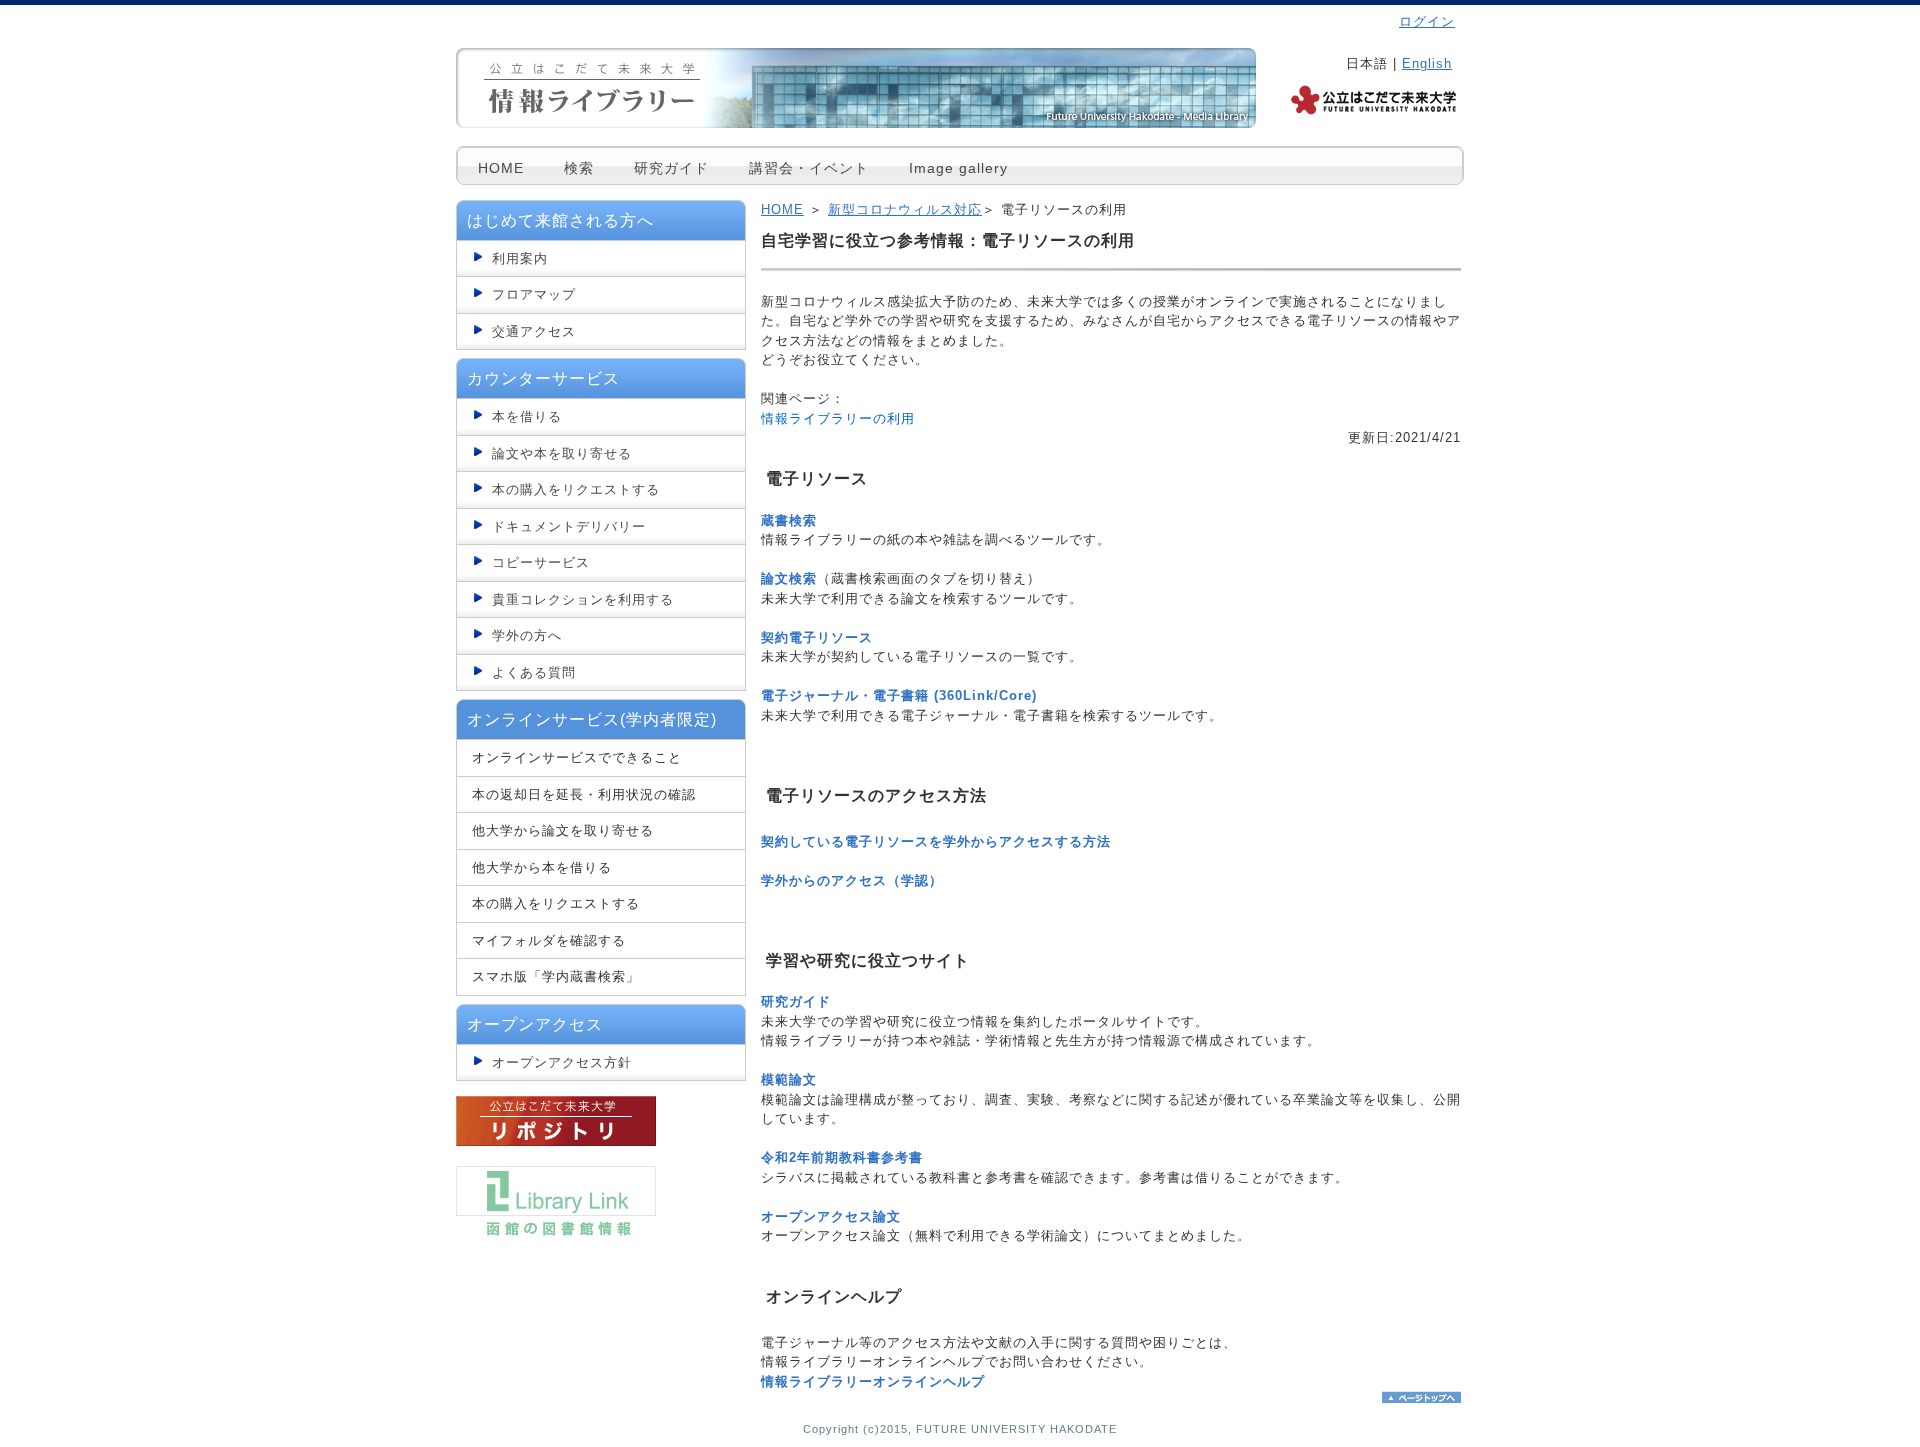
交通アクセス (534, 331)
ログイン (1427, 21)
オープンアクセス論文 (831, 1216)
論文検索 (789, 578)
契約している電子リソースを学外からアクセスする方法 (936, 841)
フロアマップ (534, 294)
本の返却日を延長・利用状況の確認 (584, 794)
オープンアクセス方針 (562, 1062)
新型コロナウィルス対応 (905, 209)
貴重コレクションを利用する (583, 599)
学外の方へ (527, 635)
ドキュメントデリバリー (569, 526)
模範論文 (789, 1079)
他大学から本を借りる (542, 867)
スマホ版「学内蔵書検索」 (556, 976)
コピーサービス (541, 562)
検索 (579, 168)
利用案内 (520, 258)
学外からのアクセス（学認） (852, 880)
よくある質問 (534, 672)
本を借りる (527, 416)
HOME (501, 168)
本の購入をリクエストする (576, 489)
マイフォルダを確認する (549, 940)
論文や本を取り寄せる (562, 453)
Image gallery (958, 168)
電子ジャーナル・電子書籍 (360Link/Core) (899, 695)
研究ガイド (671, 168)
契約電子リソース (817, 637)
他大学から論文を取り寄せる (563, 830)
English (1427, 63)
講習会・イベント (809, 168)
